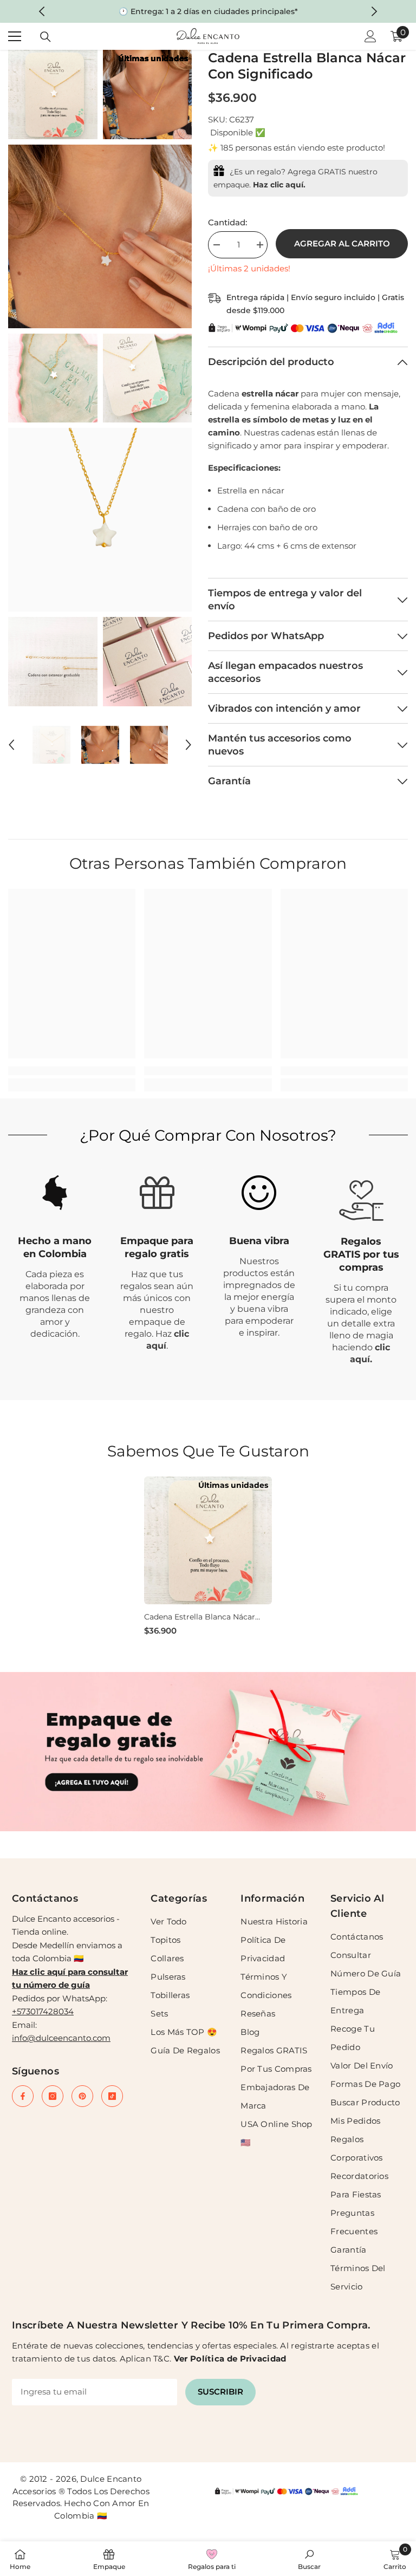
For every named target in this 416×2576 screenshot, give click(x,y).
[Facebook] (23, 2096)
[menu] (15, 36)
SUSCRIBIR (220, 2392)
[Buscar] (45, 37)
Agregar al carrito (342, 243)
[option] (208, 11)
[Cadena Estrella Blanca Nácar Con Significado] (208, 1540)
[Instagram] (53, 2096)
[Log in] (370, 36)
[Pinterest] (82, 2096)
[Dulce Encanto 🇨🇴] (208, 1752)
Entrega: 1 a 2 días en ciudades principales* (214, 11)
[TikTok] (112, 2096)
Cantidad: (227, 222)
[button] (11, 745)
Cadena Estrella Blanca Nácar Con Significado (200, 1617)
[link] (72, 1071)
